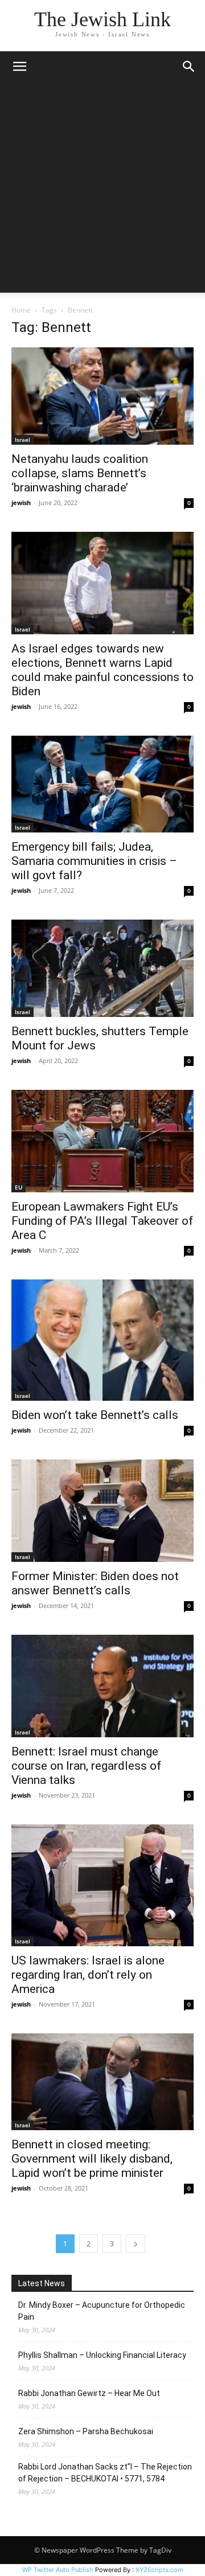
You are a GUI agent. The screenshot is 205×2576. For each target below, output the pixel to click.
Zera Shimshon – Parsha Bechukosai (86, 2431)
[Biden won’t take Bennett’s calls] (102, 1340)
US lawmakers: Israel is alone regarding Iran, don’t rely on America (88, 1975)
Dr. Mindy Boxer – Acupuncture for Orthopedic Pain (102, 2311)
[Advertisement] (102, 190)
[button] (19, 67)
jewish (21, 503)
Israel (22, 440)
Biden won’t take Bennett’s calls (95, 1415)
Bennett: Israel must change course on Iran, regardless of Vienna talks (86, 1766)
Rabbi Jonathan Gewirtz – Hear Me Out (89, 2393)
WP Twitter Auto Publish (58, 2570)
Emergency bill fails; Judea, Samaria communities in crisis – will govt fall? (94, 861)
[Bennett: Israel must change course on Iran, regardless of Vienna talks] (102, 1686)
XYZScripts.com (159, 2570)
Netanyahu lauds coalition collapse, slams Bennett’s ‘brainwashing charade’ (80, 473)
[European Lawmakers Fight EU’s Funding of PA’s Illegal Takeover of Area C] (102, 1141)
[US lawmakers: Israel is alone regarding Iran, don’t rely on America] (102, 1885)
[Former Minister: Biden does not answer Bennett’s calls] (102, 1511)
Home (21, 310)
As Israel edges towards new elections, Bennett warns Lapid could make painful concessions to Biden (102, 670)
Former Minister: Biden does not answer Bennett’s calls (95, 1583)
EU (19, 1187)
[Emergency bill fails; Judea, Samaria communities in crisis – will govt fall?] (102, 784)
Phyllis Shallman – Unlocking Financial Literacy (102, 2355)
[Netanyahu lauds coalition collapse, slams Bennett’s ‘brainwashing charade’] (102, 396)
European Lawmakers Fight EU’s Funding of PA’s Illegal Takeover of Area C (102, 1221)
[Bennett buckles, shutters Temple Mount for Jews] (102, 968)
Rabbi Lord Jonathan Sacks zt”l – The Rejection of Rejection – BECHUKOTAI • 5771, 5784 (105, 2473)
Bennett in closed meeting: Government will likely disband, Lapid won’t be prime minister (92, 2159)
